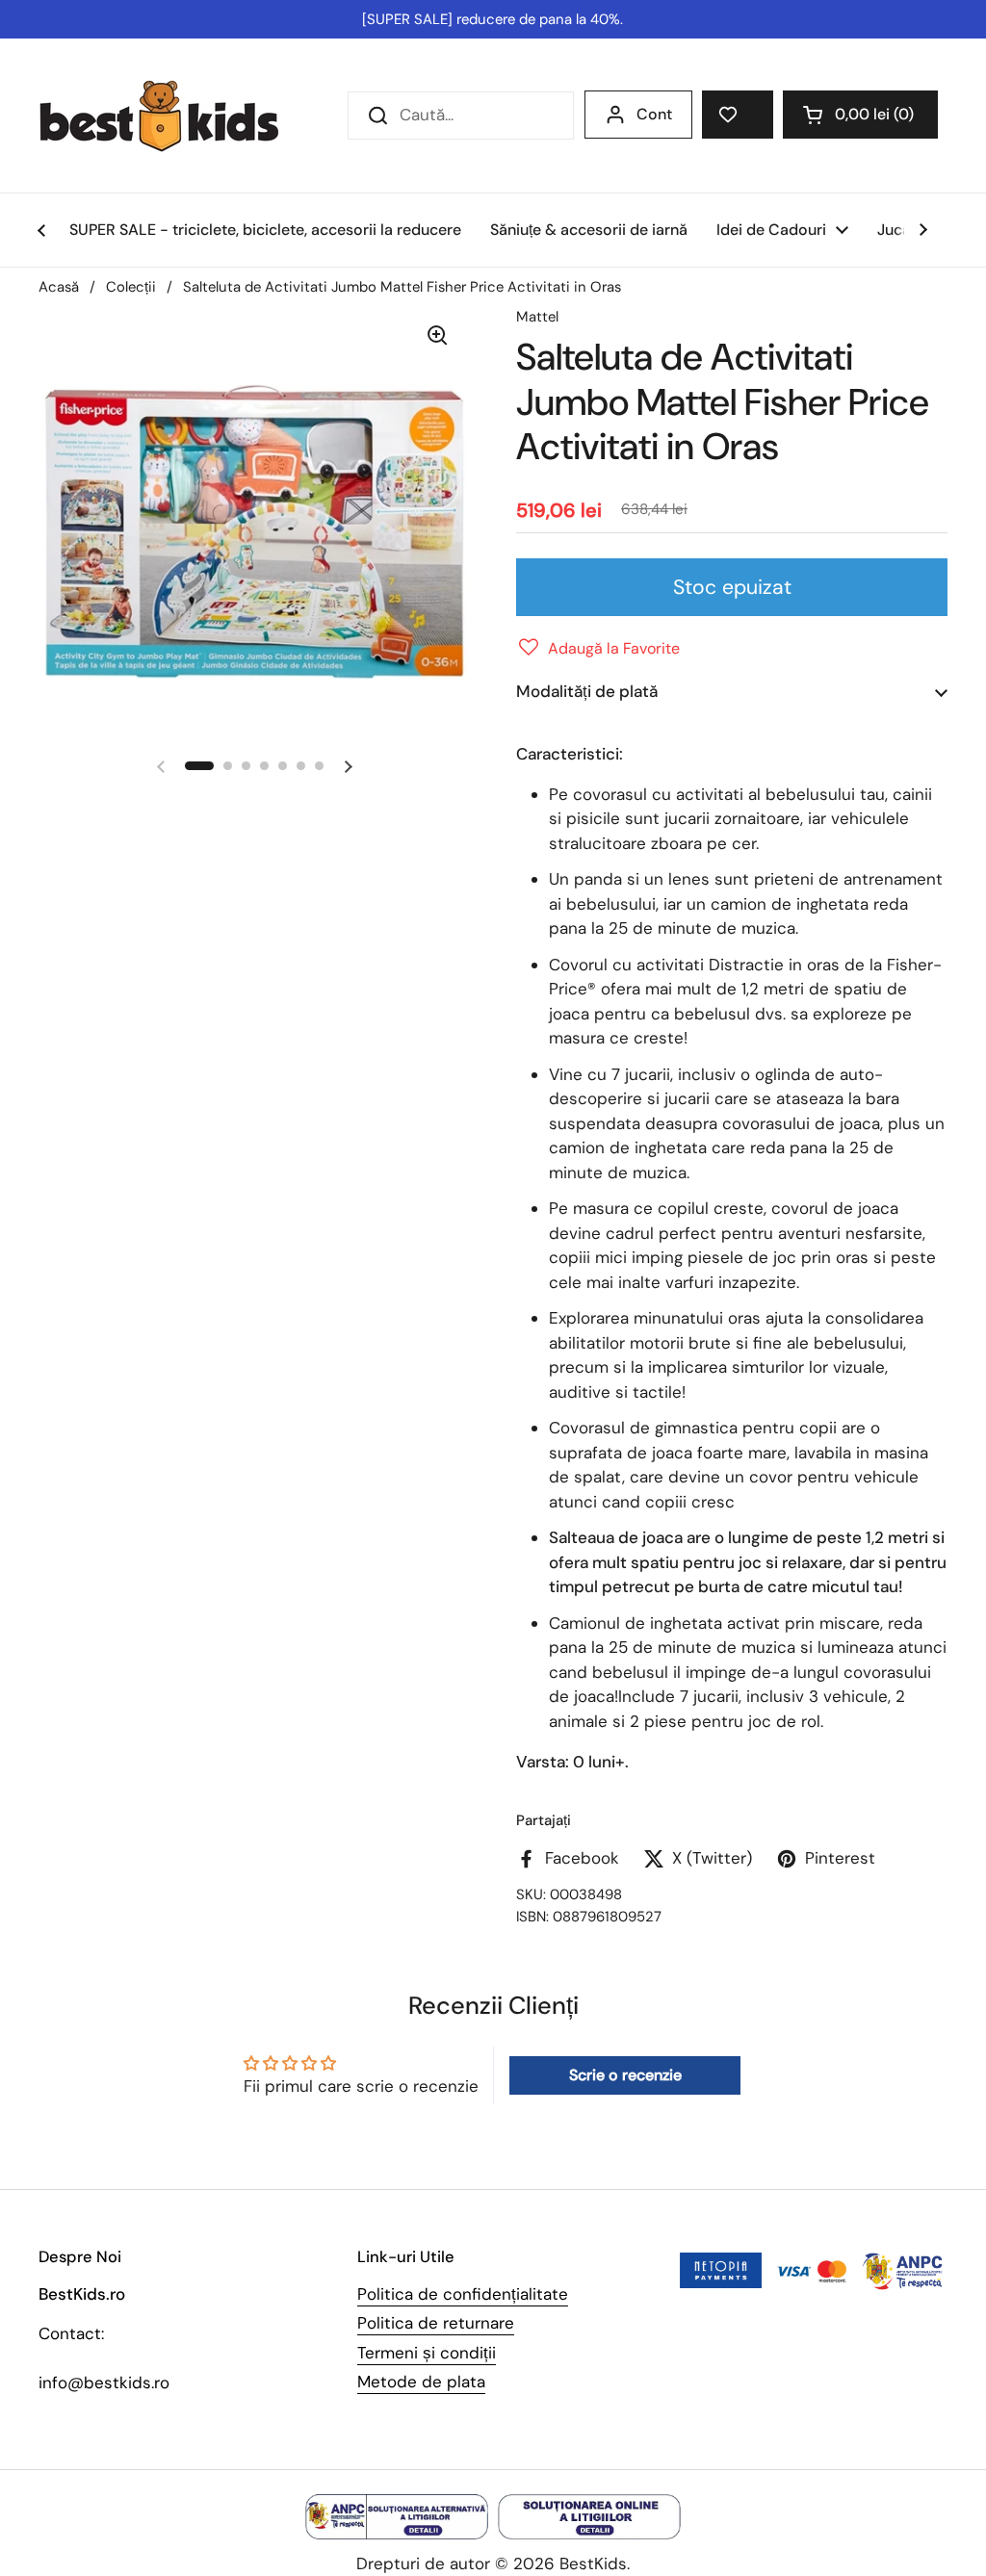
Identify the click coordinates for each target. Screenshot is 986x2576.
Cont (654, 114)
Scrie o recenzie (625, 2075)
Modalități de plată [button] (587, 691)
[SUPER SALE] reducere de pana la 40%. (493, 19)
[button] (860, 115)
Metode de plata (421, 2382)
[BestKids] (173, 116)
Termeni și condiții (427, 2353)
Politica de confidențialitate (463, 2294)
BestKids (593, 2563)
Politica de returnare (436, 2323)
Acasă (59, 287)
